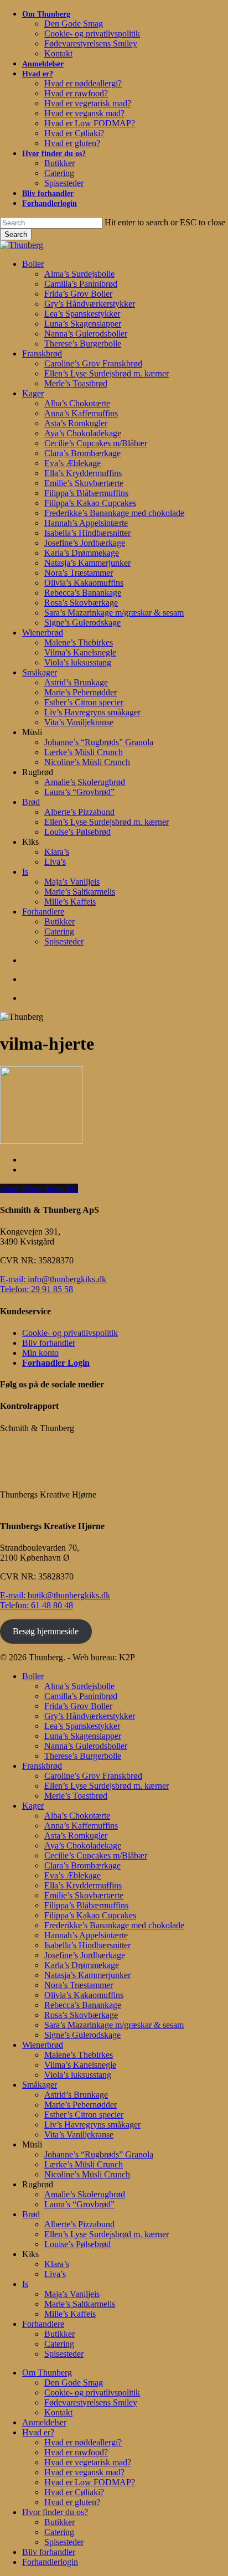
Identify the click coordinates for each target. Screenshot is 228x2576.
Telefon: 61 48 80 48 (37, 1605)
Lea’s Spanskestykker (82, 1726)
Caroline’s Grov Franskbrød (93, 1776)
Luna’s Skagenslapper (83, 1736)
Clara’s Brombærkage (82, 1865)
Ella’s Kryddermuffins (83, 1885)
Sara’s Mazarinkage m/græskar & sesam (114, 2025)
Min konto (40, 1353)
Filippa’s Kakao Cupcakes (90, 1915)
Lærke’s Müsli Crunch (84, 2164)
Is (25, 2284)
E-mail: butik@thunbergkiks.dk (55, 1595)
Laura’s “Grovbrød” (79, 2204)
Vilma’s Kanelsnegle (80, 2065)
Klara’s (57, 2264)
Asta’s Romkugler (76, 1836)
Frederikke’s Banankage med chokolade (114, 1925)
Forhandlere (43, 2324)
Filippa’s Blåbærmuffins (86, 1905)
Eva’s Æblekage (72, 1875)
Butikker (59, 2334)
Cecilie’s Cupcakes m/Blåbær (96, 1855)
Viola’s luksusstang (78, 2075)
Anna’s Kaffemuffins (81, 1826)
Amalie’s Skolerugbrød (85, 2194)
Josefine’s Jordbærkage (85, 1955)
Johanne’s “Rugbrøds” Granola (99, 2154)
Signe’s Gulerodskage (82, 2035)
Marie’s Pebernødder (81, 2105)
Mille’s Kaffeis (70, 2314)
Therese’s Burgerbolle (83, 1756)
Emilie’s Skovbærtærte (84, 1895)
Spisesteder (64, 2354)
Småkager (40, 2085)
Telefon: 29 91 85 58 (37, 1289)
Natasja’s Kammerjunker (87, 1975)
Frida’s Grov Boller (78, 1706)
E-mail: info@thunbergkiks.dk (53, 1279)
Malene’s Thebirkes (79, 2055)
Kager (33, 1806)
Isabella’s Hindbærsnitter (87, 1945)
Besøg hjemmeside (46, 1631)
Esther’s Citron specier (84, 2115)
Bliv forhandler (49, 1343)
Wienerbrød (43, 2045)
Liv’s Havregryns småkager (92, 2125)
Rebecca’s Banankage (83, 2005)
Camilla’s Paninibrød (81, 1696)
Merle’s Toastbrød (76, 1796)
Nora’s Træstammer (79, 1985)
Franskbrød (42, 1766)
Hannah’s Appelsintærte (86, 1935)
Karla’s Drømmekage (82, 1965)
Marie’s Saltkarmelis (80, 2304)
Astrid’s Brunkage (76, 2095)
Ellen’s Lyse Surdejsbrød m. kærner (107, 1786)
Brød (31, 2214)
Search (16, 234)
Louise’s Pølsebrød (77, 2244)
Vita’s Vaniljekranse (79, 2134)
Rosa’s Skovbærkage (81, 2015)
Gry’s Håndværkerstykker (90, 1716)
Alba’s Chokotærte (77, 1816)
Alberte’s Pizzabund (79, 2224)
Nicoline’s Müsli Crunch (87, 2174)
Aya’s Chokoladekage (83, 1845)
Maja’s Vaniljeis (72, 2294)
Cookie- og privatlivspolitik (70, 1333)
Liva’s (55, 2274)
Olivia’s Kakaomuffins (84, 1995)
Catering (59, 2344)
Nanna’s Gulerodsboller (86, 1746)
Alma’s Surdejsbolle (79, 1686)
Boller (33, 1676)
